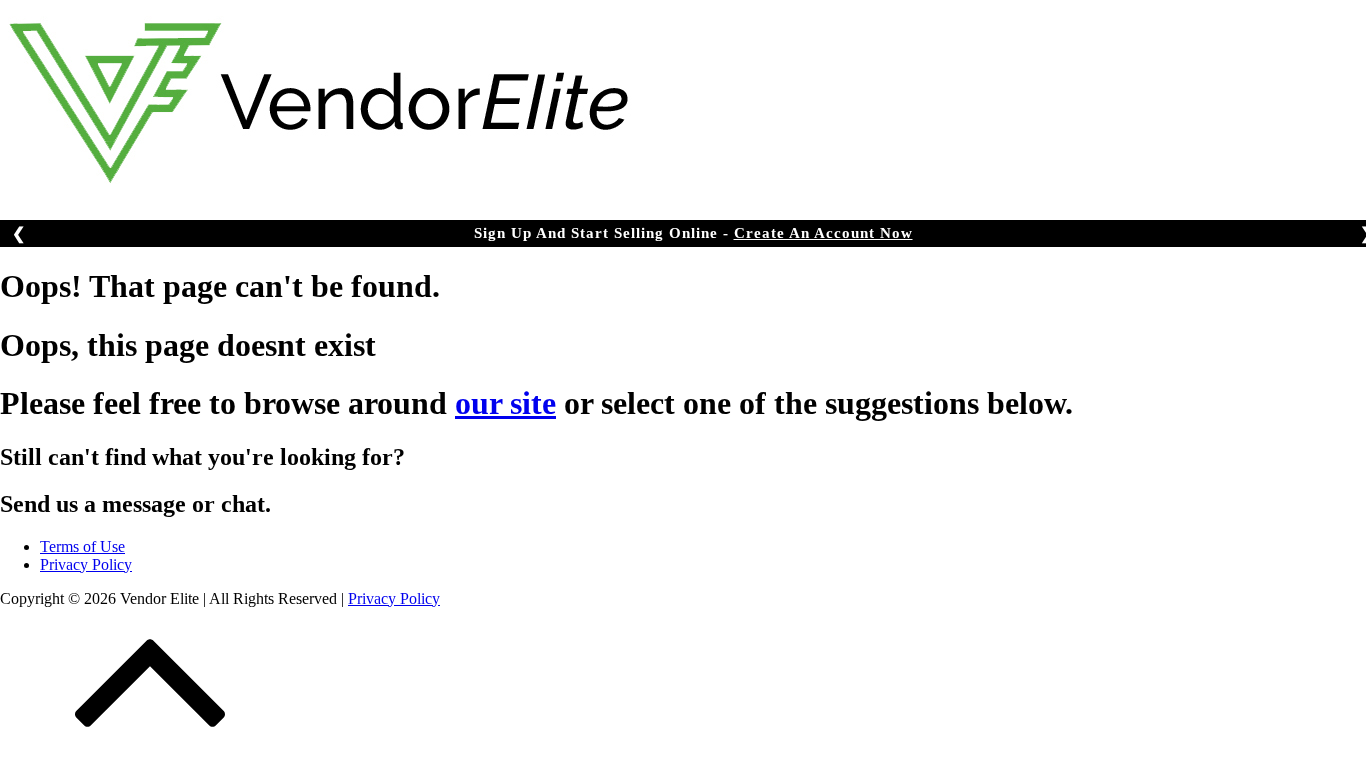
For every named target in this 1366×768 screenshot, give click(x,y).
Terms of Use (82, 546)
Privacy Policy (86, 564)
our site (505, 403)
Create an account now (823, 233)
